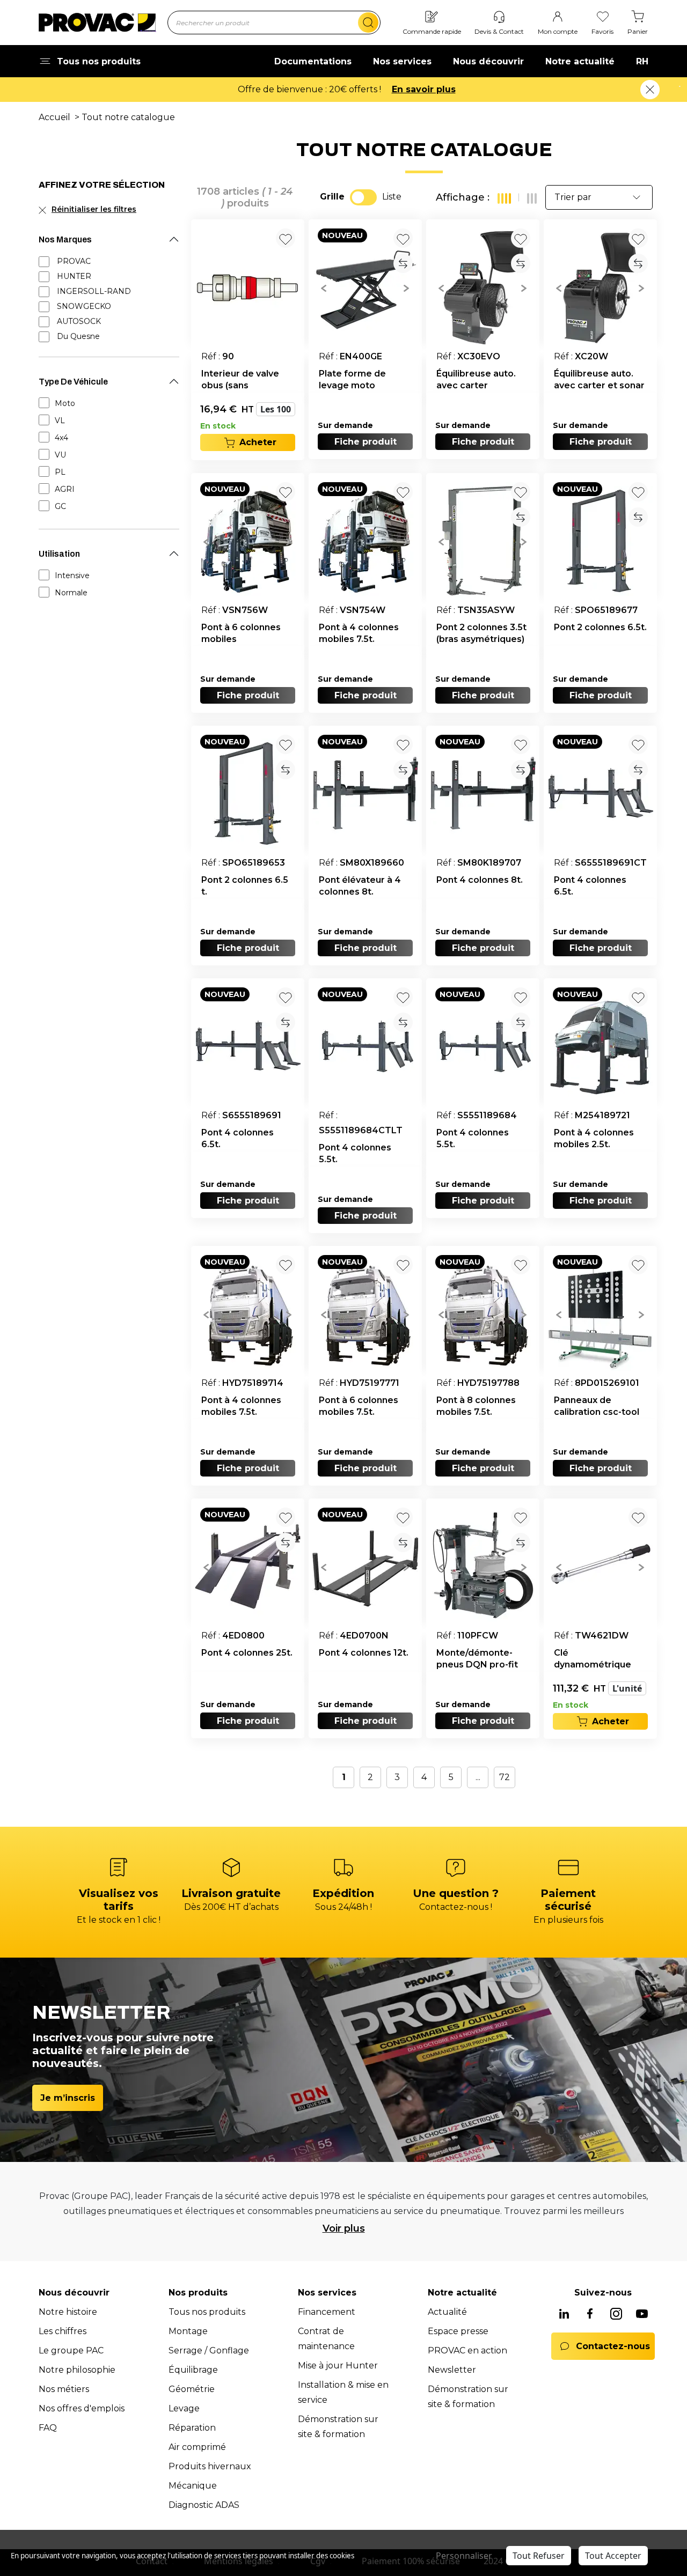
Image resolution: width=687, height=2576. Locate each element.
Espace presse (458, 2331)
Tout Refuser (539, 2556)
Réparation (192, 2428)
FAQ (48, 2428)
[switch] (363, 197)
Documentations (313, 61)
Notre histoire (68, 2312)
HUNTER (74, 276)
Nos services (402, 61)
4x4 (61, 438)
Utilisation (59, 554)
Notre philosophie (77, 2370)
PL (60, 472)
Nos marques (65, 239)
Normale (71, 593)
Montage (188, 2331)
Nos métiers (64, 2389)
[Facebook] (590, 2315)
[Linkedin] (564, 2315)
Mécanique (193, 2486)
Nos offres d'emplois (82, 2408)
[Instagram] (616, 2315)
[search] (368, 23)
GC (60, 506)
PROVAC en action (467, 2350)
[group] (365, 287)
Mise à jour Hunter (338, 2365)
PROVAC (74, 261)
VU (60, 455)
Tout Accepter (613, 2556)
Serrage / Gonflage (209, 2350)
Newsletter (452, 2370)
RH (642, 61)
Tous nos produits (207, 2312)
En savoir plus (424, 89)
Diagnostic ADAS (204, 2505)
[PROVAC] (97, 23)
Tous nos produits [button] (99, 61)
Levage (184, 2408)
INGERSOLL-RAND (94, 291)
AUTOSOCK (79, 321)
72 (505, 1777)
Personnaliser (464, 2556)
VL (60, 420)
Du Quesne (78, 336)
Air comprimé (197, 2447)
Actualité (447, 2312)
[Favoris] (603, 17)
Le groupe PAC (71, 2350)
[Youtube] (642, 2315)
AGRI (65, 489)
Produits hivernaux (210, 2466)
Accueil (54, 117)
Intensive (72, 575)
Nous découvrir (488, 61)
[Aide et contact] (499, 17)
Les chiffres (63, 2331)
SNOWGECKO (84, 306)
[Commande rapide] (432, 17)
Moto (65, 403)
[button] (324, 287)
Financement (327, 2312)
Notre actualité (580, 61)
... (478, 1777)
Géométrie (192, 2389)
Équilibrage (193, 2370)
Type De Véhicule (73, 382)
